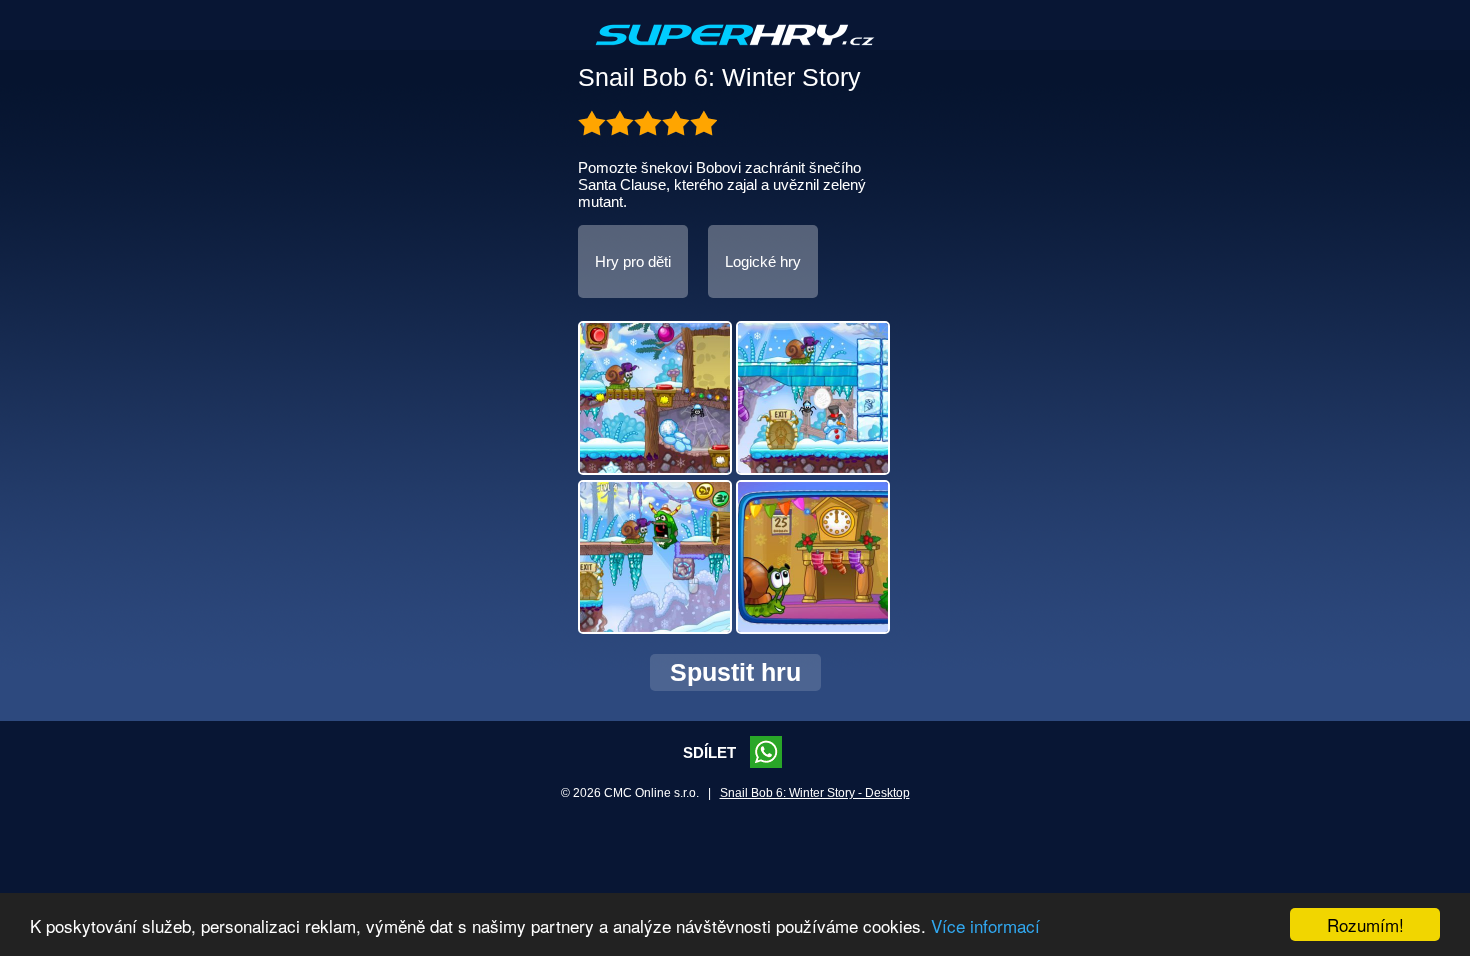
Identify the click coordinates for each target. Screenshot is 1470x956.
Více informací (985, 925)
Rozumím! (1365, 924)
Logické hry (763, 261)
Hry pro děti (633, 261)
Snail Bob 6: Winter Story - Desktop (815, 793)
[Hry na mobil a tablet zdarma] (735, 51)
